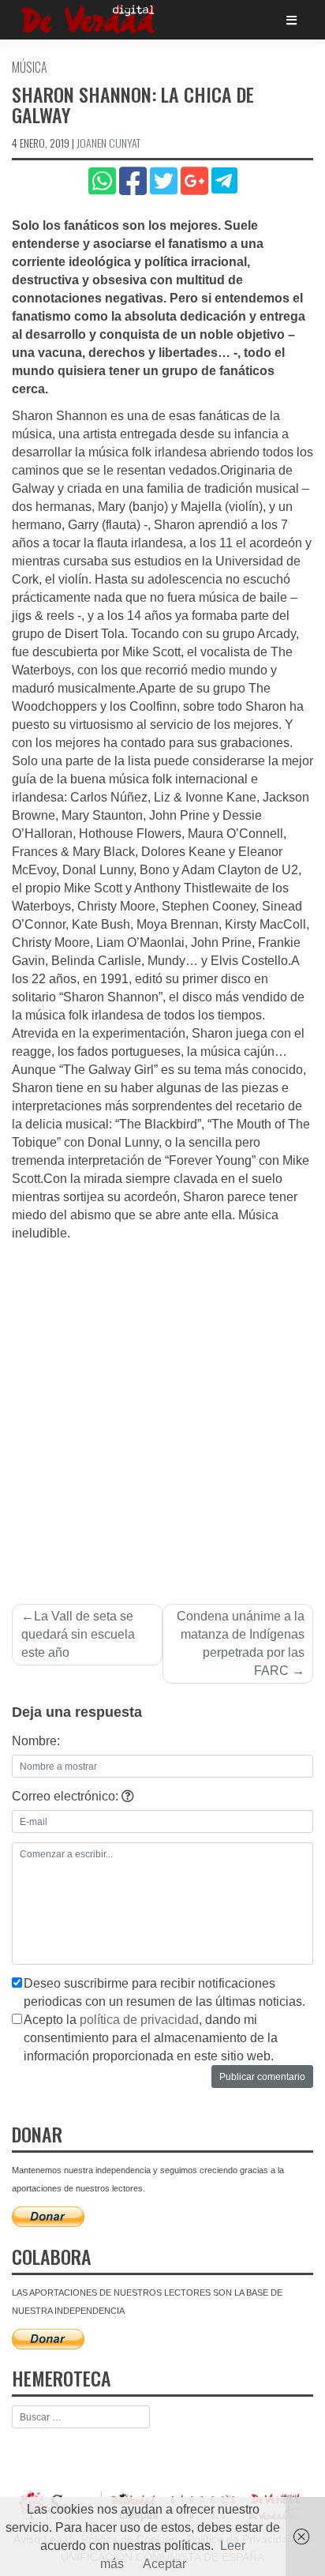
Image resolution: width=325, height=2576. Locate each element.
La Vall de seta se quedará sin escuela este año (78, 1634)
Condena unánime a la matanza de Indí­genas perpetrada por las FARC (241, 1643)
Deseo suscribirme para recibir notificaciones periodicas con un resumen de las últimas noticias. (164, 1992)
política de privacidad (139, 2020)
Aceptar (164, 2564)
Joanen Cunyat (108, 143)
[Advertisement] (162, 1414)
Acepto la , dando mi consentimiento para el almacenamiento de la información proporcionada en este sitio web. (151, 2038)
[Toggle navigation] (291, 20)
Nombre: (36, 1741)
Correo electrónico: (67, 1796)
